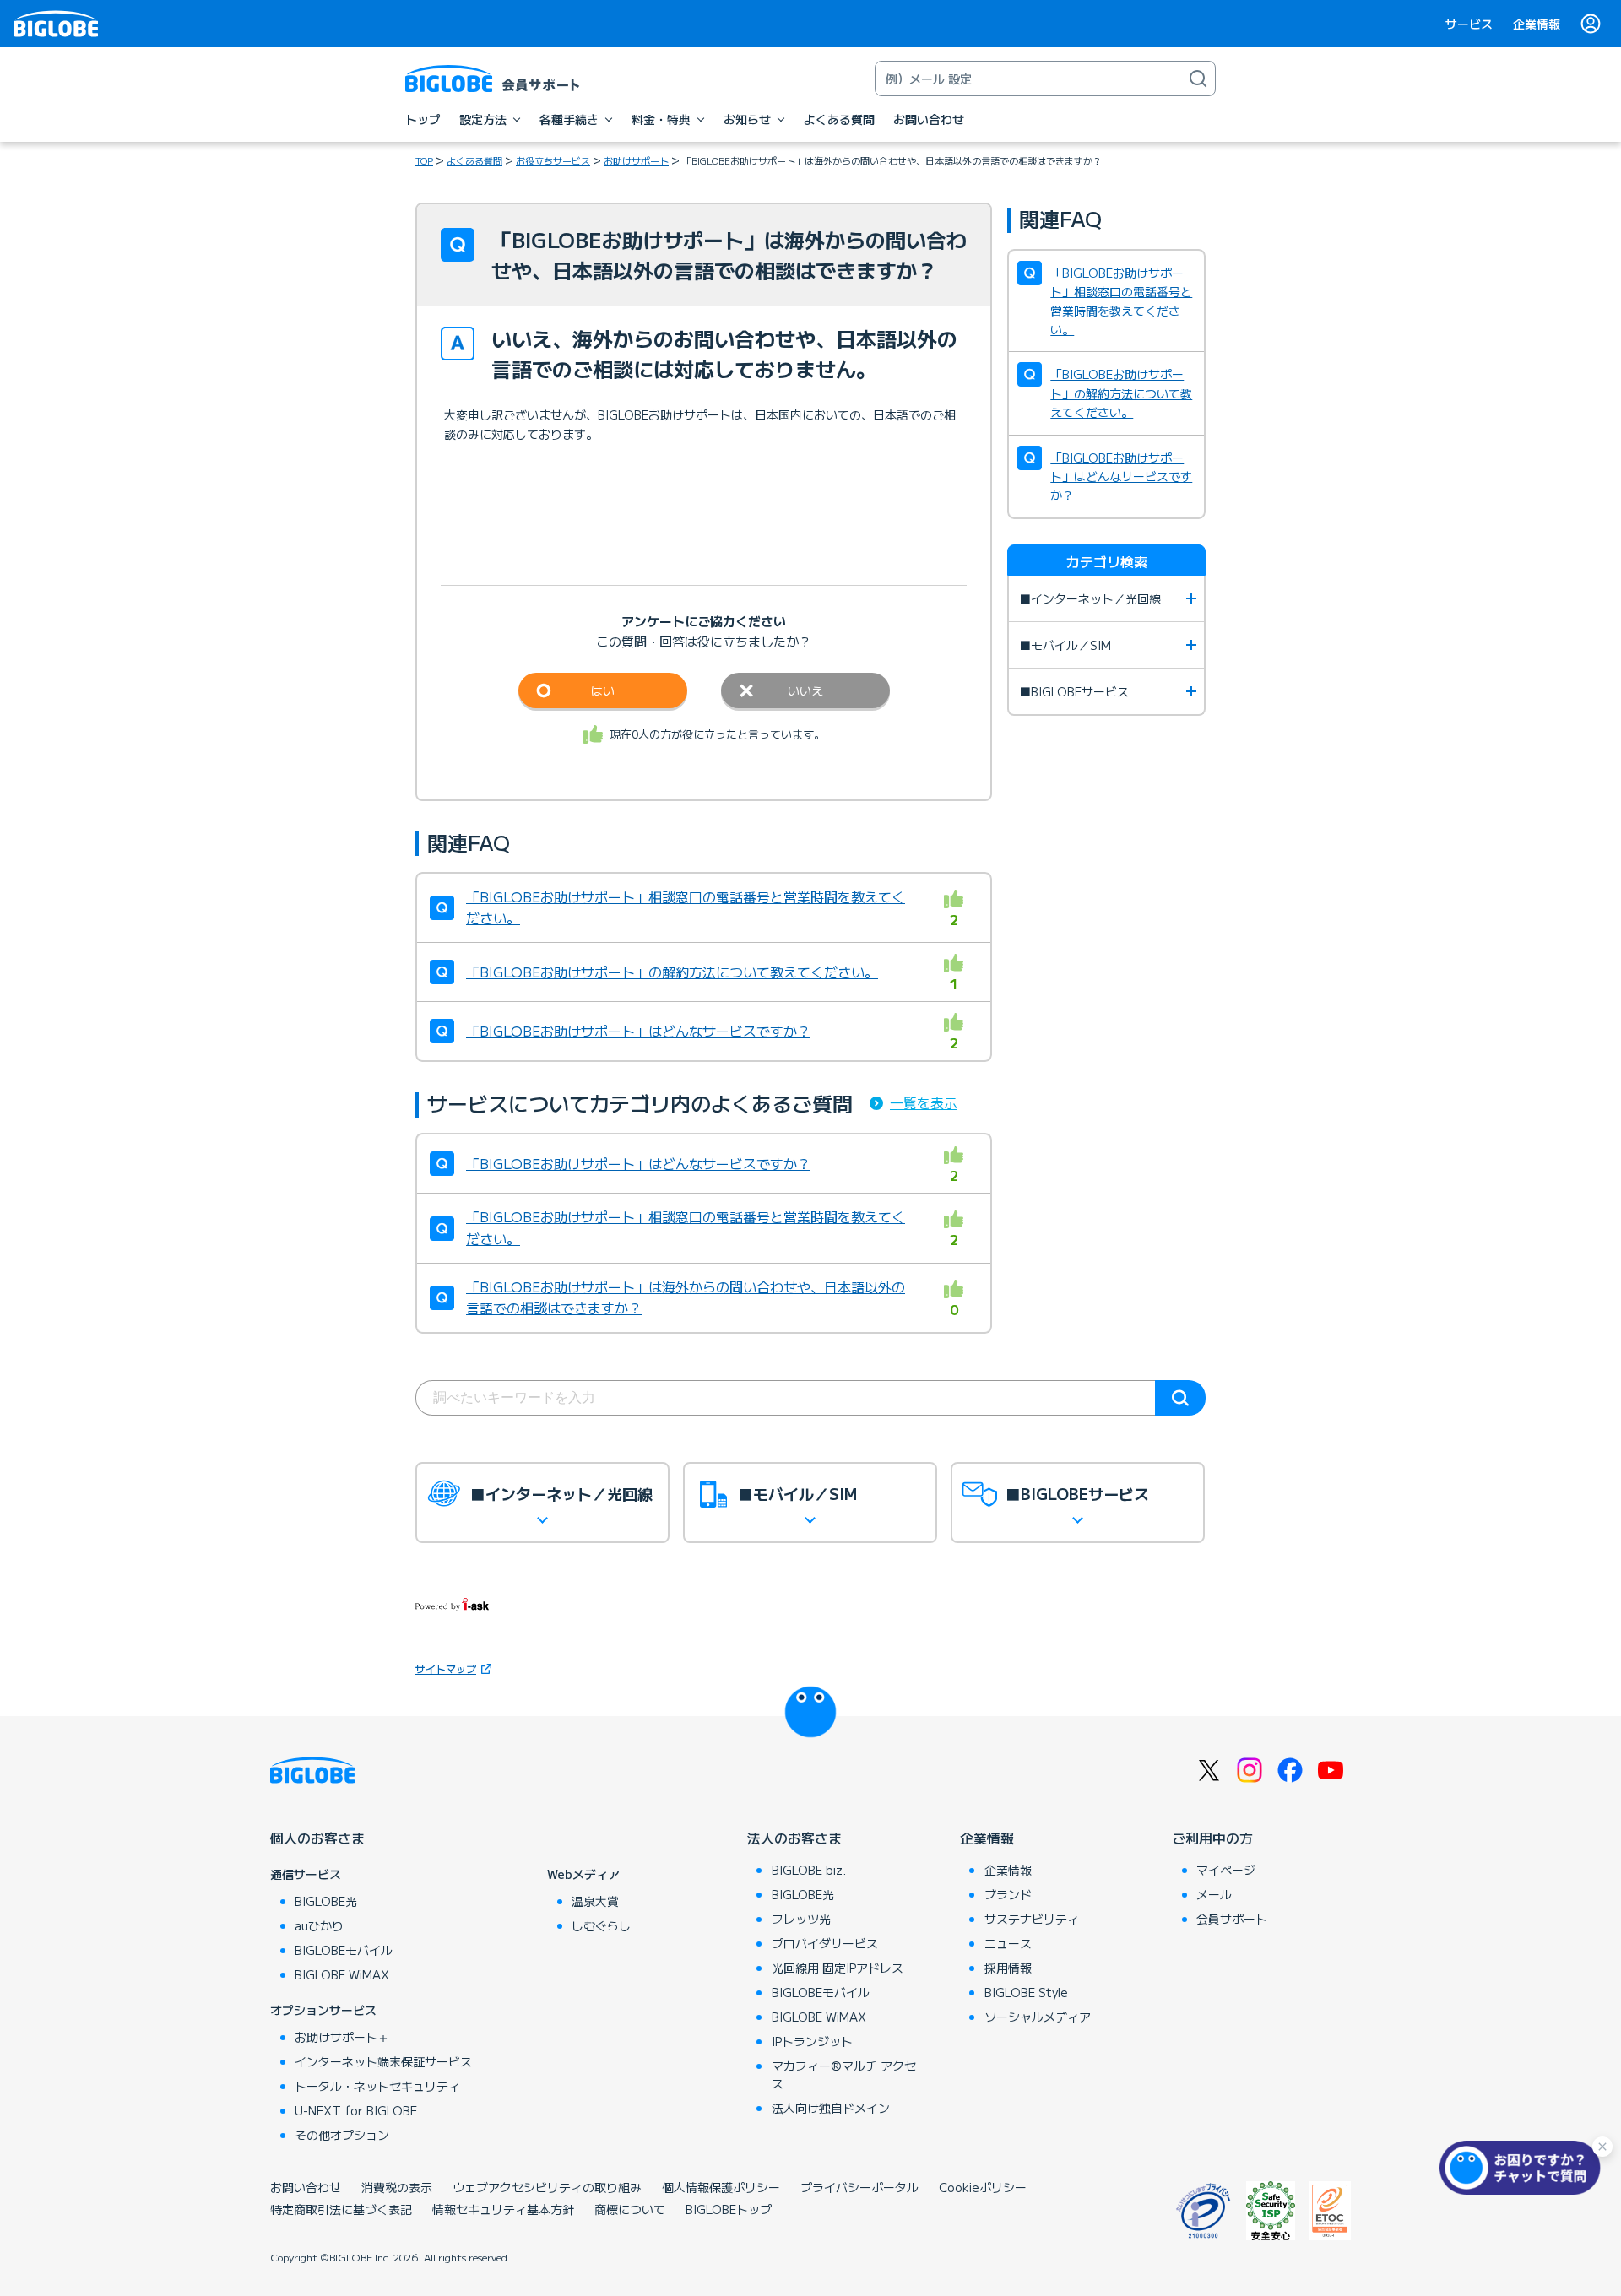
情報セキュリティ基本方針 (503, 2209)
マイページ (1226, 1870)
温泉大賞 (595, 1901)
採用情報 (1008, 1968)
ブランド (1008, 1894)
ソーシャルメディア (1038, 2017)
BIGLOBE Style (1026, 1992)
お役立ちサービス (553, 160)
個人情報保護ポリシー (721, 2187)
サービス (1469, 24)
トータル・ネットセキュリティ (377, 2086)
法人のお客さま (794, 1838)
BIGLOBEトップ (729, 2209)
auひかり (319, 1925)
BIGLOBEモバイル (344, 1950)
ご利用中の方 (1212, 1838)
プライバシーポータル (859, 2187)
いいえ (805, 690)
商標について (630, 2209)
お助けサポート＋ (342, 2037)
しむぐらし (601, 1925)
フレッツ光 (801, 1919)
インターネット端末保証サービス (383, 2061)
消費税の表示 (397, 2187)
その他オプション (342, 2135)
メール (1214, 1894)
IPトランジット (812, 2041)
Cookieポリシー (983, 2187)
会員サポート (1232, 1919)
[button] (1524, 2168)
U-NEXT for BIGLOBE (356, 2110)
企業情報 (1537, 24)
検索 (1180, 1398)
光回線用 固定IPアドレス (838, 1968)
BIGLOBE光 (326, 1901)
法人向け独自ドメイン (831, 2108)
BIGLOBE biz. (809, 1870)
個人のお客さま (317, 1838)
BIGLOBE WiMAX (342, 1974)
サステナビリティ (1032, 1919)
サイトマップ (446, 1668)
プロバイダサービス (825, 1943)
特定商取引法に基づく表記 (341, 2209)
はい (603, 690)
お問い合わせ (306, 2187)
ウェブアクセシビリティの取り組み (547, 2187)
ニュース (1008, 1943)
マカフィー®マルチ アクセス (844, 2074)
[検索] (1198, 79)
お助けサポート (636, 160)
